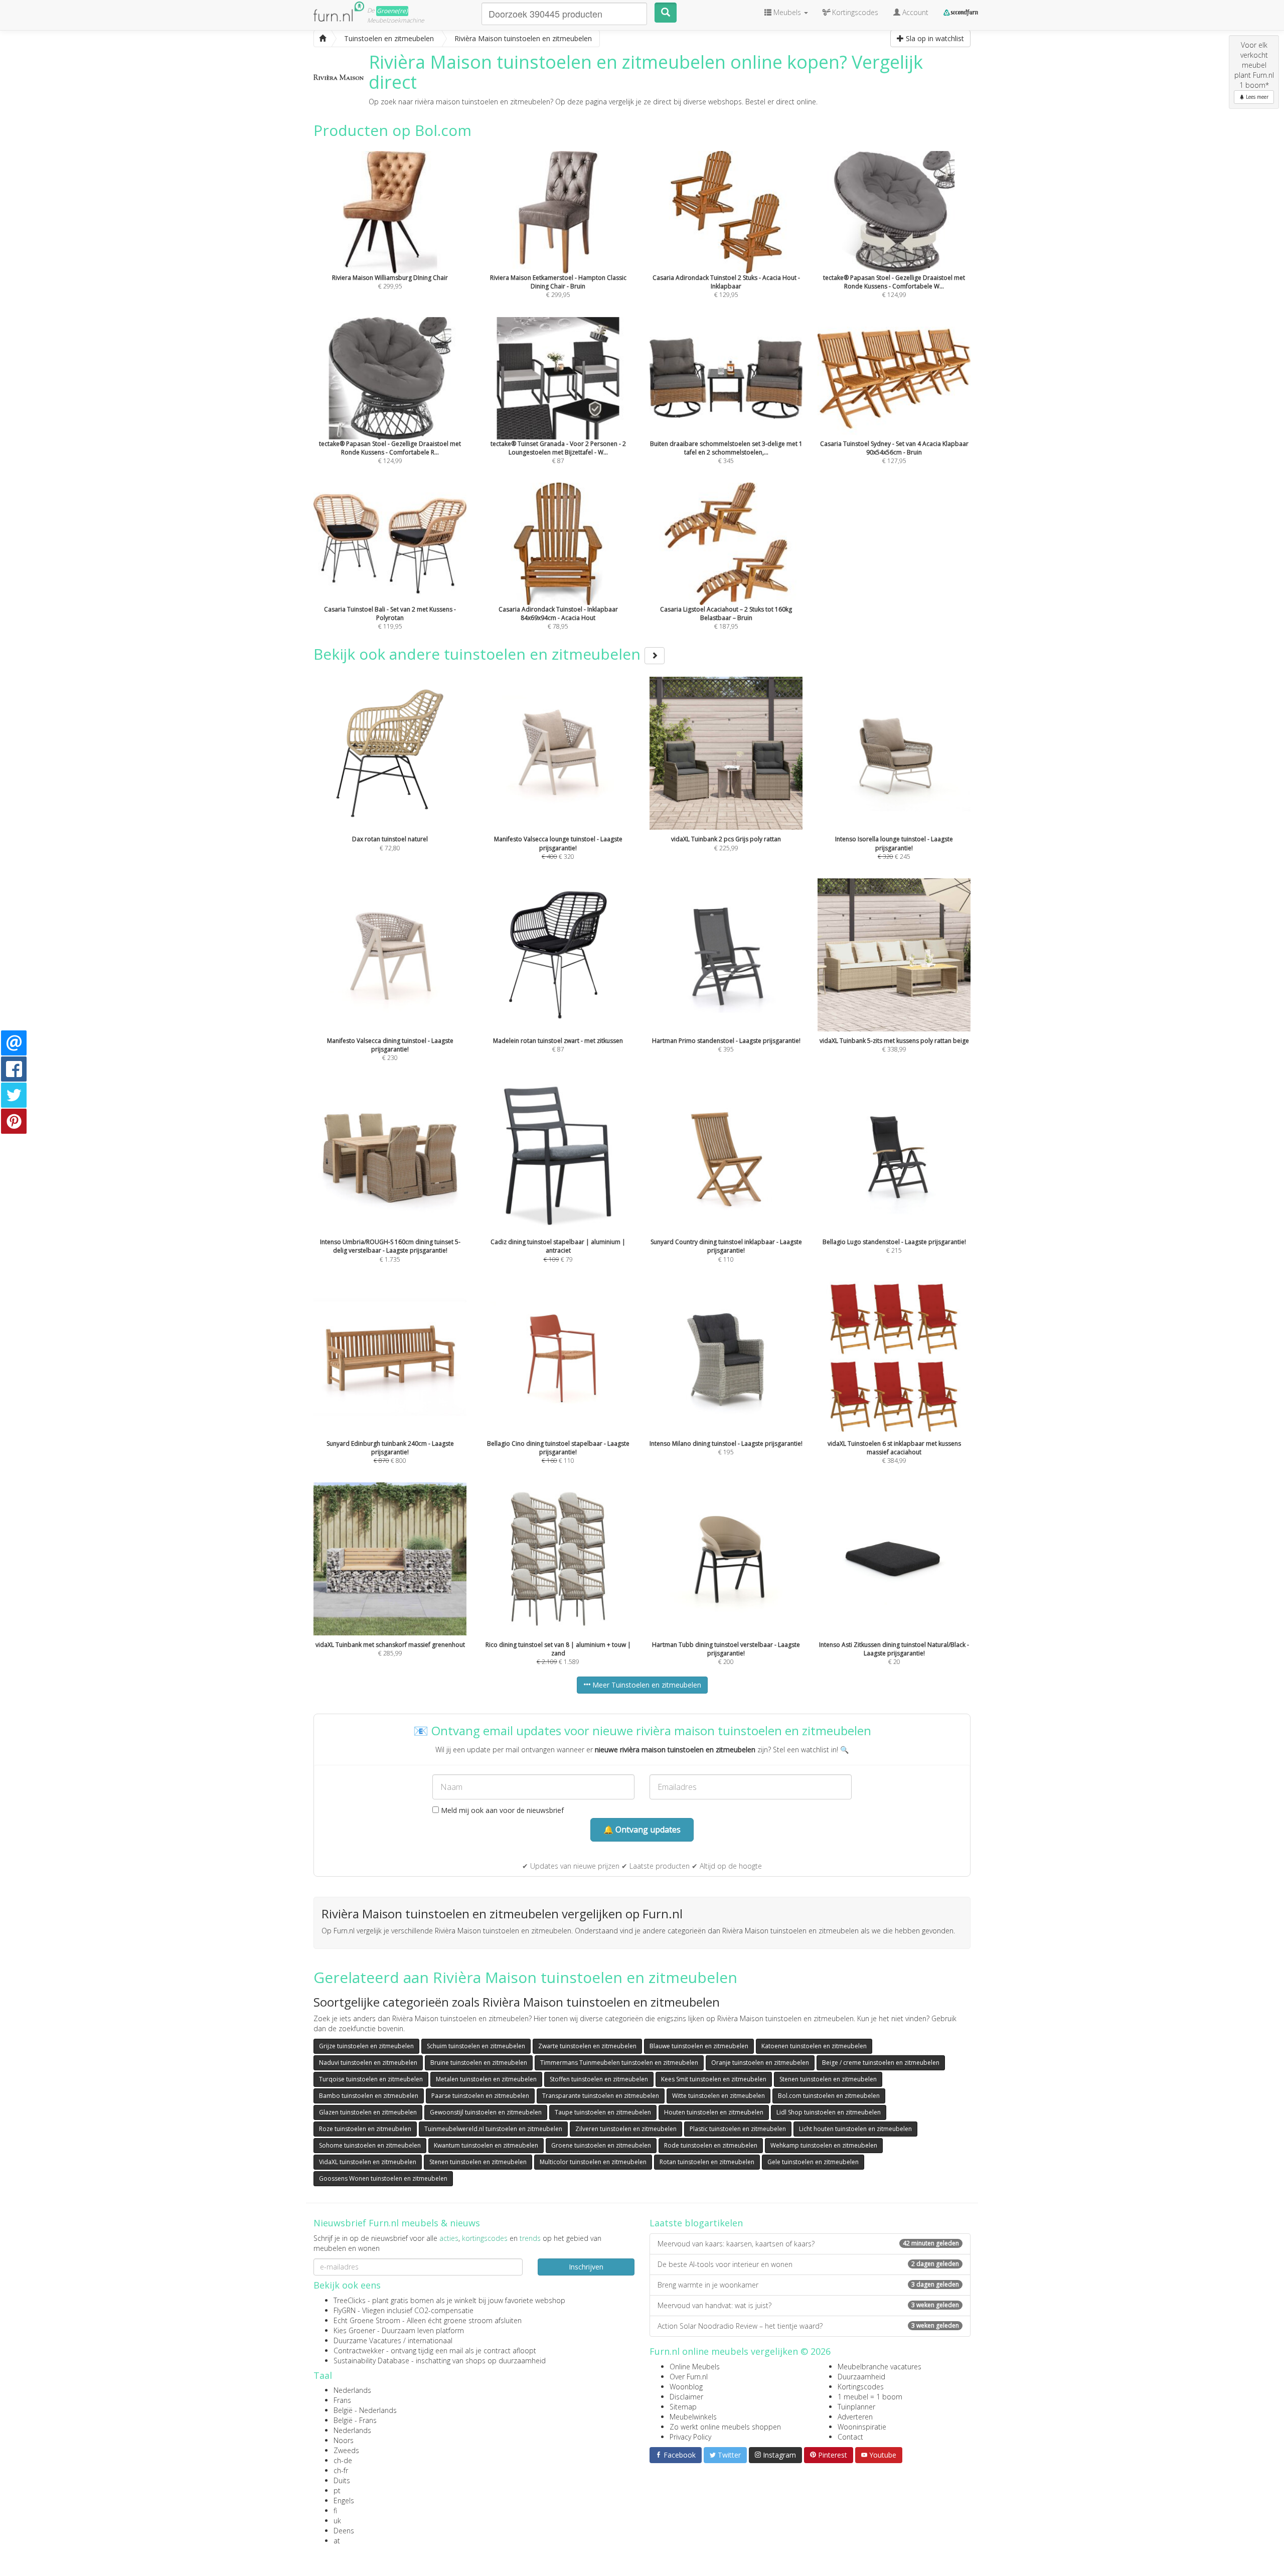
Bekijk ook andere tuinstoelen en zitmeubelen (479, 654)
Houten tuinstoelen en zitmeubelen (714, 2112)
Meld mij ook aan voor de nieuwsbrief (501, 1810)
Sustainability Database (371, 2361)
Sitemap (683, 2407)
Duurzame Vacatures (367, 2340)
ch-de (343, 2460)
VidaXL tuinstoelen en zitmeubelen (368, 2162)
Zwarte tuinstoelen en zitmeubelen (587, 2046)
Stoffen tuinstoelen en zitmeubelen (599, 2079)
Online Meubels (695, 2367)
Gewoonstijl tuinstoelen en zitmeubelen (486, 2112)
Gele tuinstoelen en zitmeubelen (813, 2162)
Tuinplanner (856, 2407)
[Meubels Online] (323, 39)
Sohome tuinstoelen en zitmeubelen (370, 2145)
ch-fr (341, 2470)
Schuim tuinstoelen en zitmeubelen (476, 2046)
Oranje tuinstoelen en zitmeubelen (760, 2063)
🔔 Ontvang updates (642, 1830)
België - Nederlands (365, 2410)
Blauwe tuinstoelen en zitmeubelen (699, 2046)
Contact (850, 2437)
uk (337, 2521)
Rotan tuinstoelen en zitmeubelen (707, 2162)
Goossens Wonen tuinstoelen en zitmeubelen (383, 2178)
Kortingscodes (861, 2387)
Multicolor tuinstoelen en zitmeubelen (593, 2162)
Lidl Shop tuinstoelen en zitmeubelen (829, 2112)
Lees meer (1256, 97)
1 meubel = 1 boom (870, 2397)
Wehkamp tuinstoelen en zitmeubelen (824, 2145)
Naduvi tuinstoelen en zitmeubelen (368, 2063)
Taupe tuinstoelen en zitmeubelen (603, 2112)
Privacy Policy (690, 2437)
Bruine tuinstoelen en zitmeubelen (479, 2063)
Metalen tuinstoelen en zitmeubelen (486, 2079)
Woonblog (686, 2387)
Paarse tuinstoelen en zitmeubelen (480, 2096)
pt (337, 2490)
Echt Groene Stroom (367, 2320)
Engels (344, 2501)
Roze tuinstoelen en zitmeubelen (365, 2129)
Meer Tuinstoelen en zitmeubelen (646, 1685)
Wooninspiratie (862, 2427)
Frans (342, 2400)
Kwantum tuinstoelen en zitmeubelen (486, 2145)
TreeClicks (350, 2300)
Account (914, 12)
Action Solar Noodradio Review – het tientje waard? (808, 2326)
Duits (342, 2480)
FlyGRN (345, 2310)
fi (335, 2511)
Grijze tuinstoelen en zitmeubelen (366, 2046)
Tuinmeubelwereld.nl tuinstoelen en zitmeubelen (493, 2129)
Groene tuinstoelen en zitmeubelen (601, 2145)
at (337, 2541)
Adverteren (855, 2417)
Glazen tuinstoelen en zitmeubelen (368, 2112)
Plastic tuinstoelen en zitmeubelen (738, 2129)
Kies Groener (354, 2330)
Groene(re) (392, 11)
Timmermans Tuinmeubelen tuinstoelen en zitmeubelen (619, 2063)
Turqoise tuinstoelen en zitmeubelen (371, 2079)
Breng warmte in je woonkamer (808, 2285)
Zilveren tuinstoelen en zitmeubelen (626, 2129)
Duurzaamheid (861, 2377)
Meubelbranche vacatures (879, 2367)
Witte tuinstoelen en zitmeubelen (718, 2096)
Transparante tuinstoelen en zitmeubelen (601, 2096)
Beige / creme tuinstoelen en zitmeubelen (881, 2063)
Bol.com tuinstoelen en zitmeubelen (829, 2096)
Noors (344, 2440)
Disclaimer (686, 2397)
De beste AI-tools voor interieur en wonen (808, 2264)
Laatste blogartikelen (696, 2223)
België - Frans (355, 2420)
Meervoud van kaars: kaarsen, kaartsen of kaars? (808, 2244)
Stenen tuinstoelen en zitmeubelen (828, 2079)
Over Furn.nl (689, 2377)
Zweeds (346, 2450)
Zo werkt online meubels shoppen (725, 2427)
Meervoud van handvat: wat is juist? (808, 2305)
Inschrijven (586, 2267)
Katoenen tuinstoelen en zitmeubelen (814, 2046)
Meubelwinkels (693, 2417)
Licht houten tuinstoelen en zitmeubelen (855, 2129)
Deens (344, 2531)
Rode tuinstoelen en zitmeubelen (711, 2145)
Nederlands (352, 2390)
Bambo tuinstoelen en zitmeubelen (369, 2096)
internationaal (430, 2340)
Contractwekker (359, 2351)
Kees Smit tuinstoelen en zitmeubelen (714, 2079)
